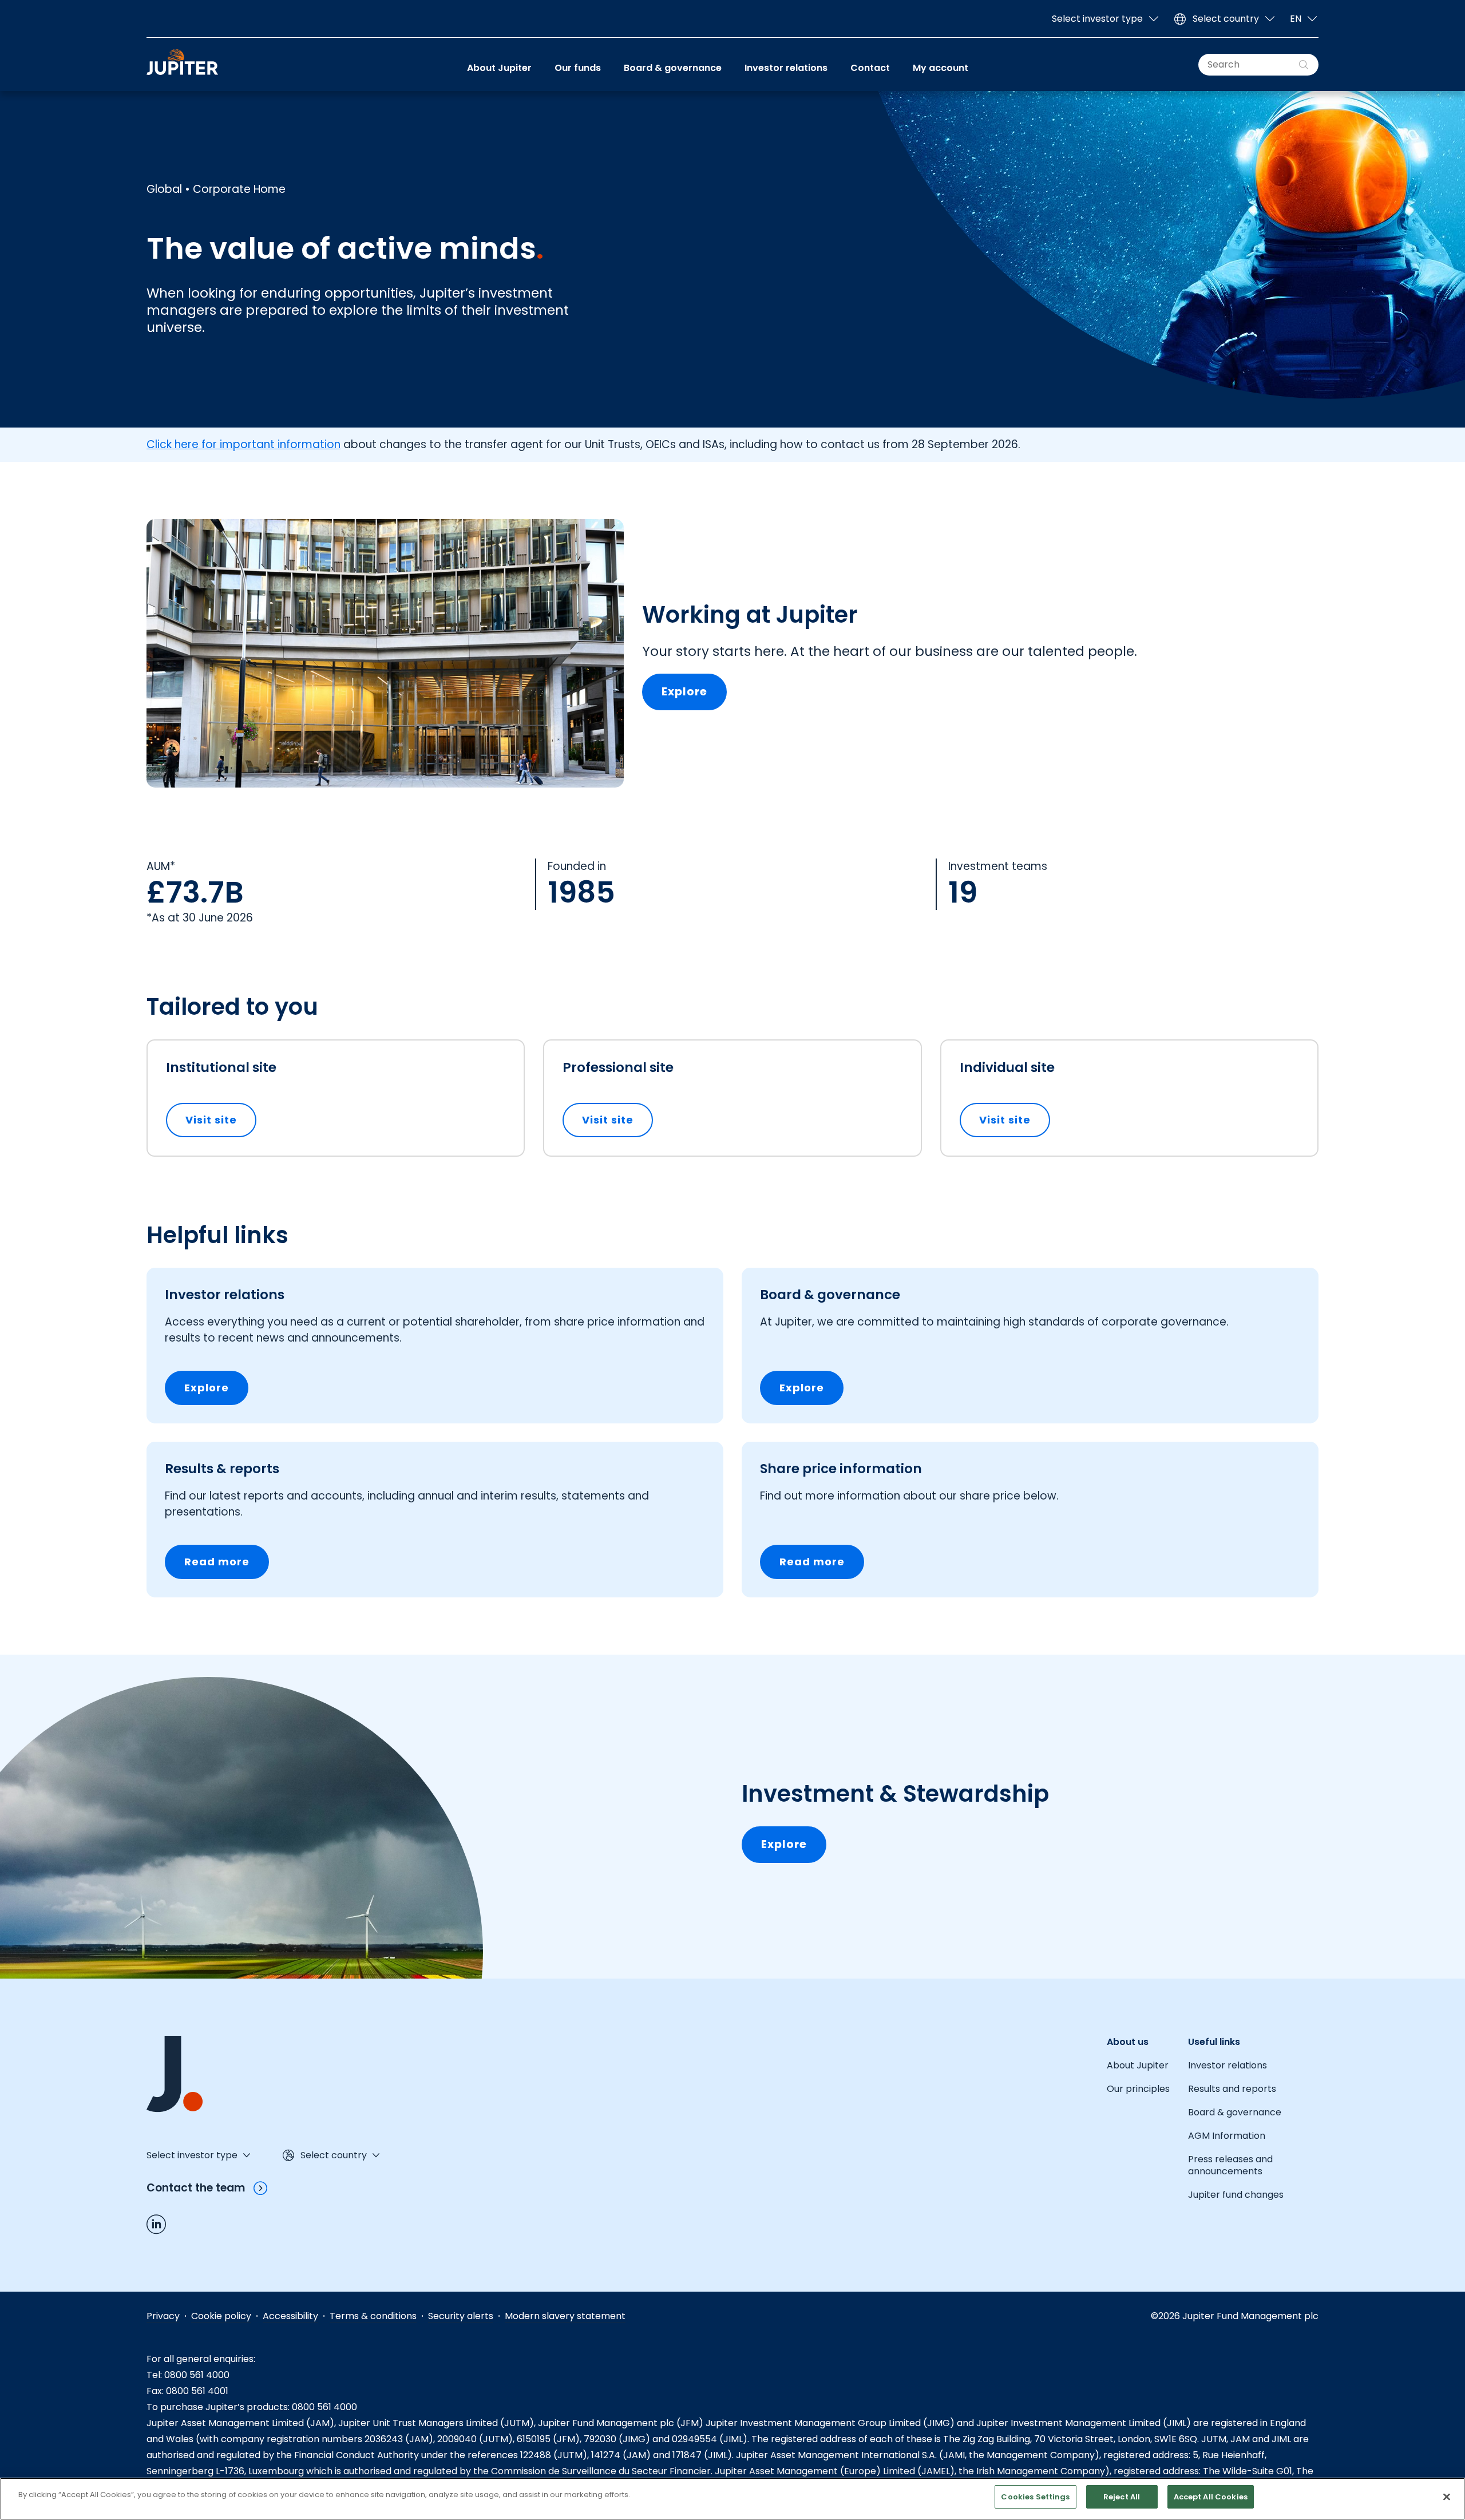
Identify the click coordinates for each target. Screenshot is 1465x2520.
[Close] (1447, 2497)
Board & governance (673, 68)
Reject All (1122, 2497)
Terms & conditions (373, 2316)
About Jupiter (499, 68)
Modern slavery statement (565, 2316)
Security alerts (461, 2316)
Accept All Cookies (1211, 2497)
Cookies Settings (1035, 2497)
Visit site (221, 1120)
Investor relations (786, 68)
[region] (732, 2499)
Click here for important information (243, 444)
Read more (217, 1562)
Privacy (163, 2316)
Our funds (578, 68)
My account (941, 68)
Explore (684, 692)
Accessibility (290, 2316)
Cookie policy (221, 2316)
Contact (870, 68)
